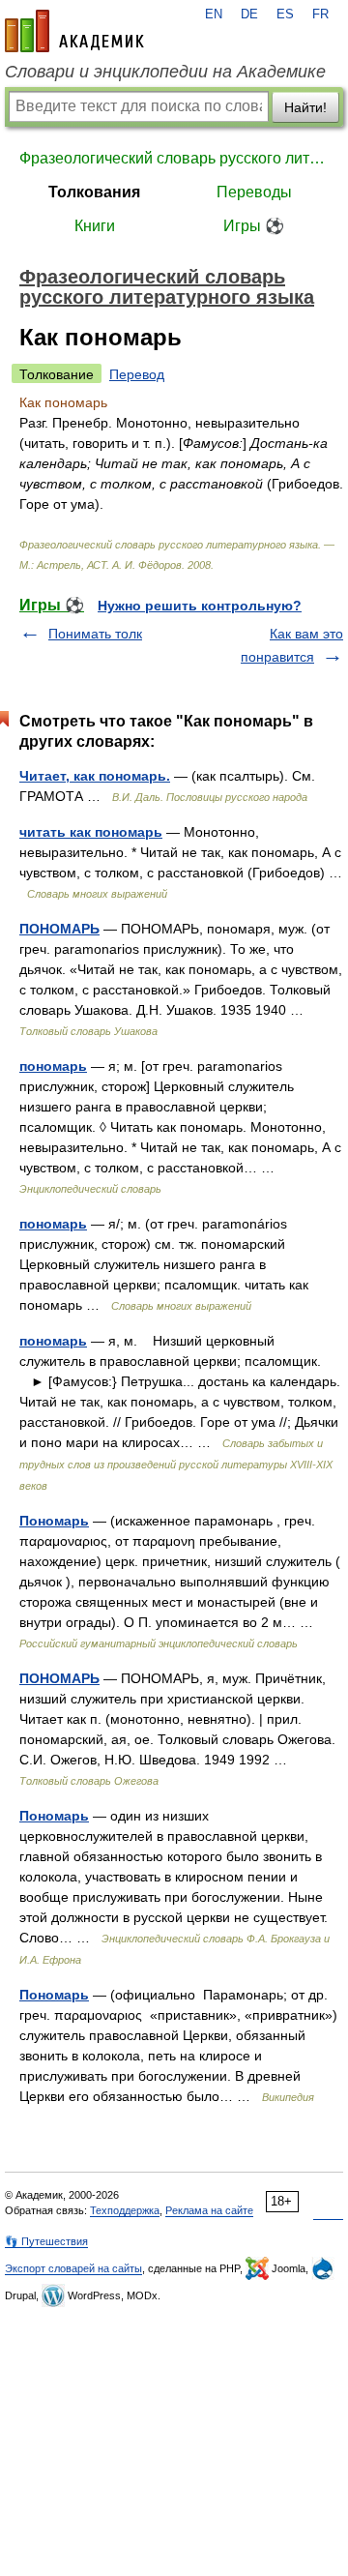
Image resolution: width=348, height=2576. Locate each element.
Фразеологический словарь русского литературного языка (174, 158)
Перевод (137, 374)
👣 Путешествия (46, 2241)
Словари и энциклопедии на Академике (165, 72)
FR (320, 15)
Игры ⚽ (254, 226)
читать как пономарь (91, 832)
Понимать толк (95, 634)
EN (214, 15)
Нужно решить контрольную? (200, 606)
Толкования (94, 192)
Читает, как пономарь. (95, 776)
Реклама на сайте (209, 2210)
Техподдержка (125, 2210)
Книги (95, 226)
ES (285, 15)
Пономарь (54, 1521)
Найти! (305, 107)
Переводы (254, 192)
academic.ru (74, 31)
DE (249, 15)
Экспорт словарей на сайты (73, 2268)
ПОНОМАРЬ (59, 929)
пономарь (53, 1066)
